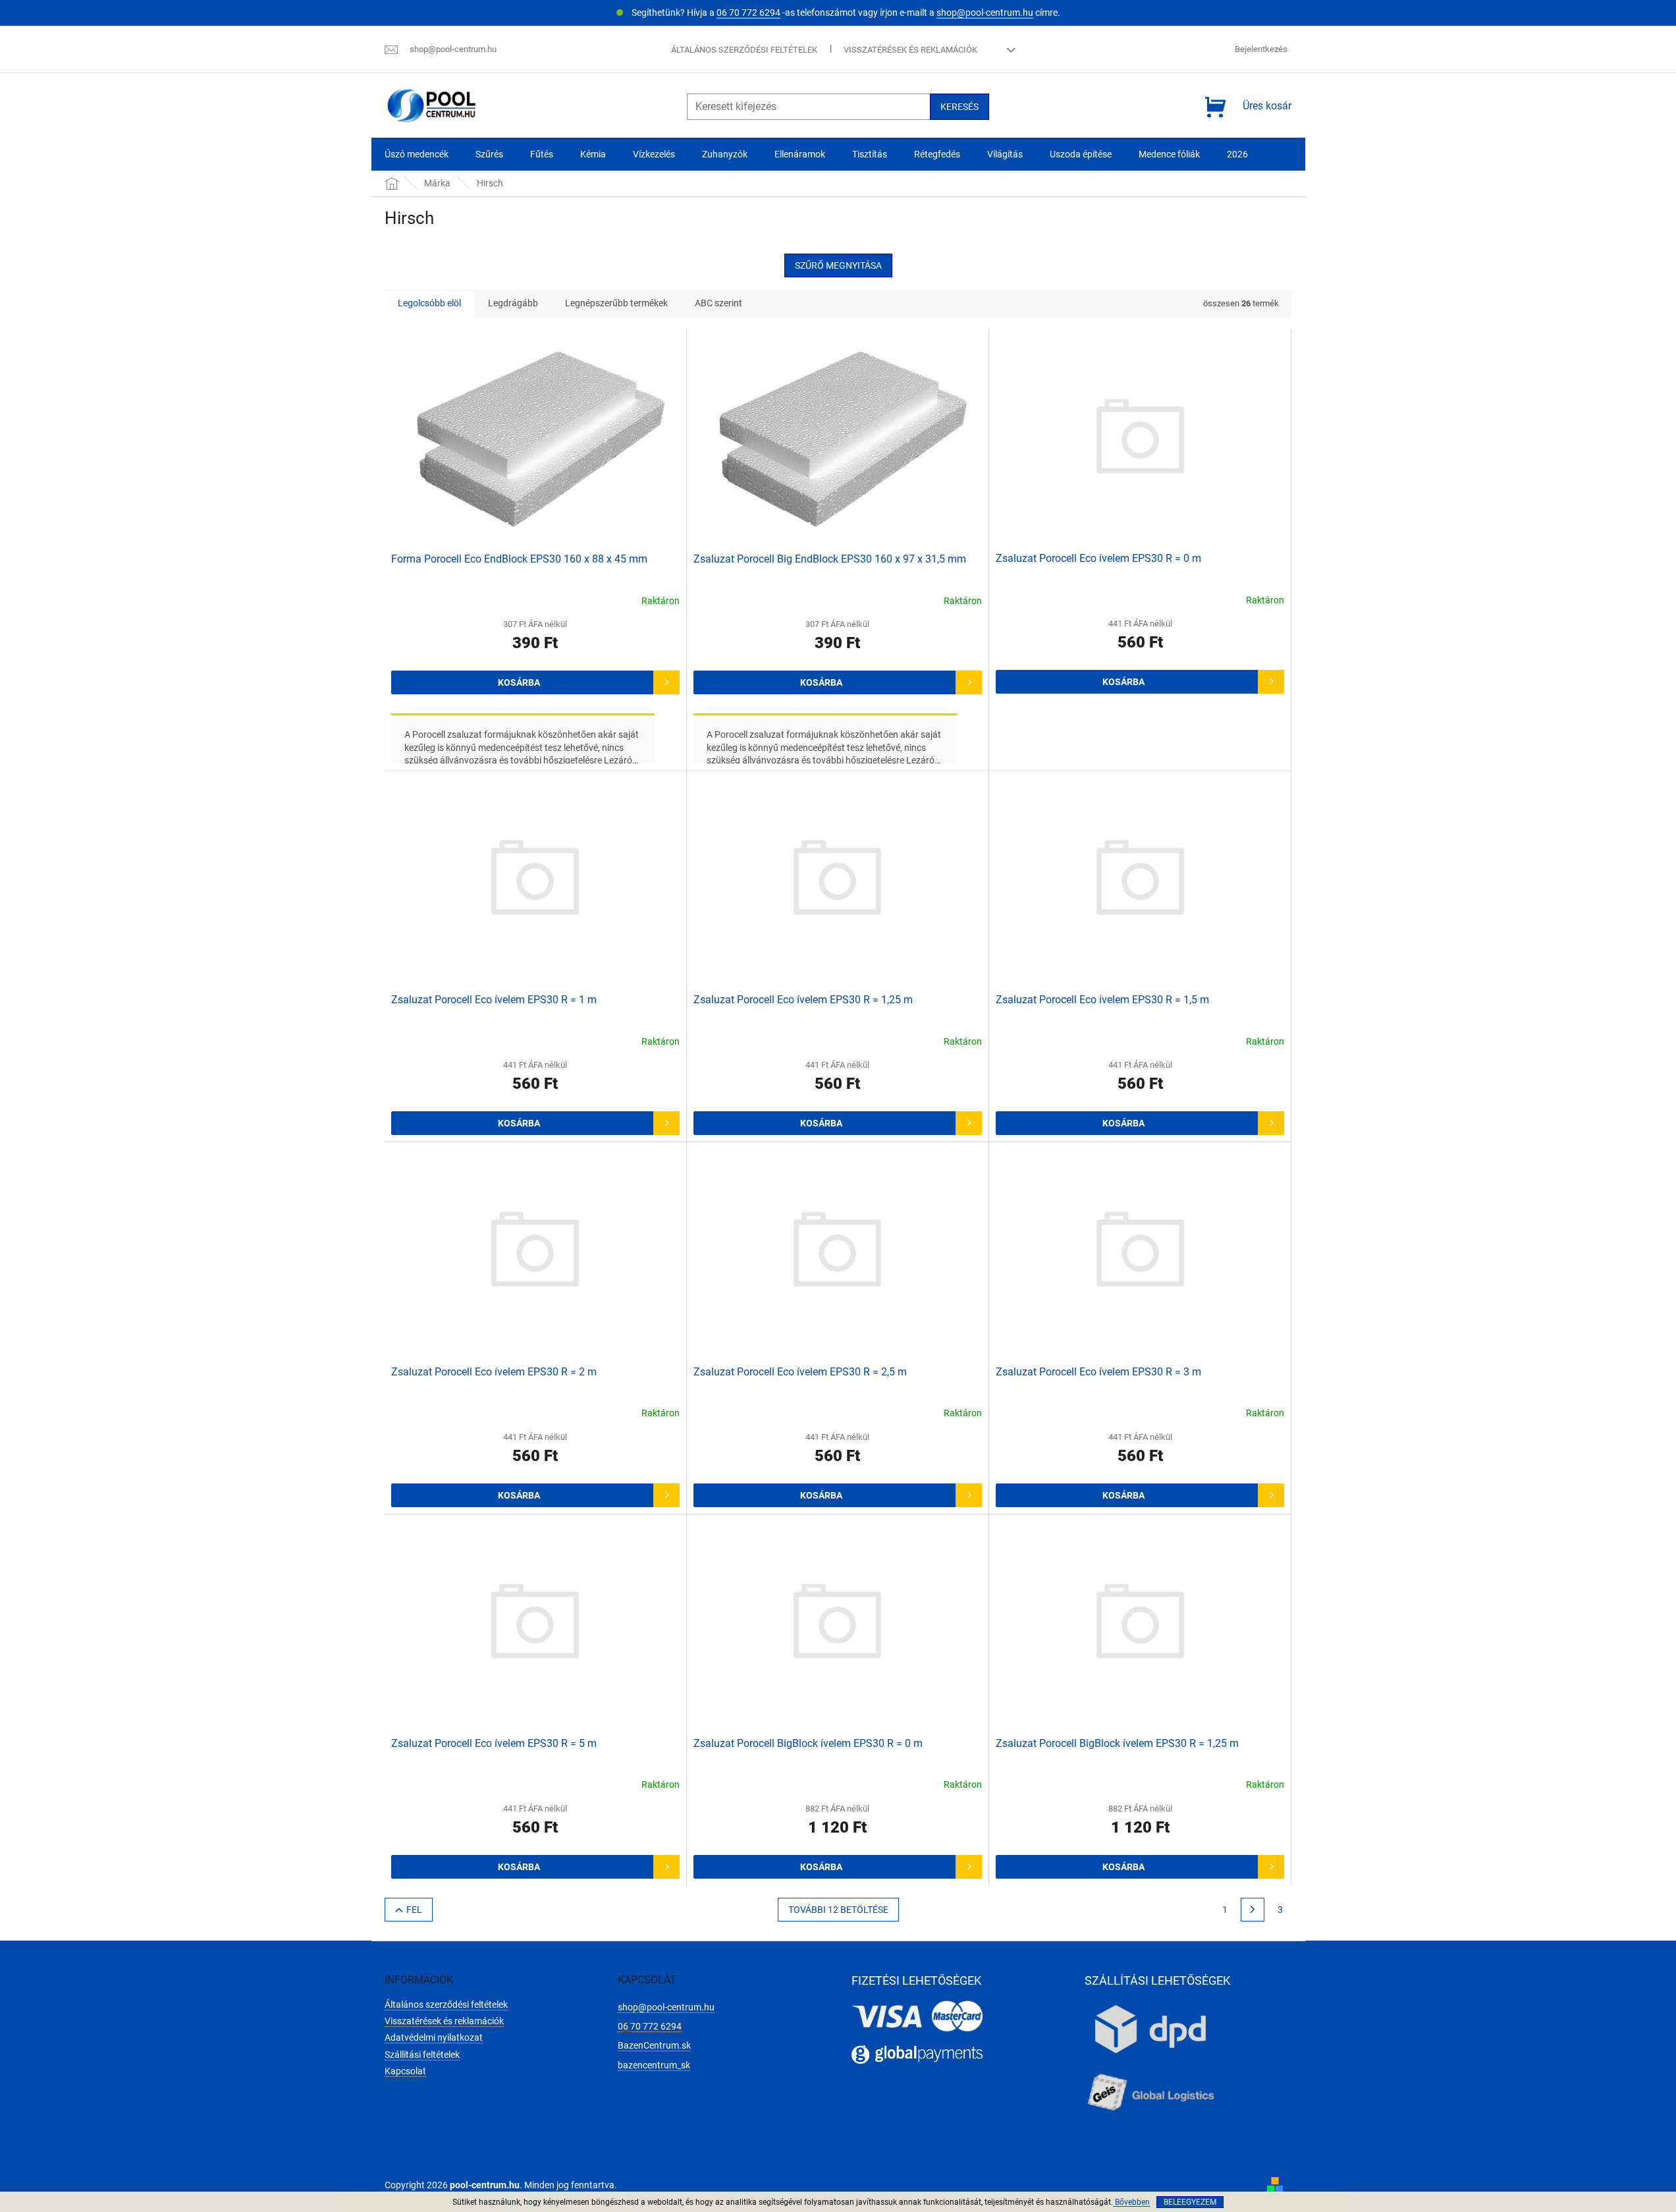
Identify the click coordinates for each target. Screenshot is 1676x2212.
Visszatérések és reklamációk (910, 50)
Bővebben (1131, 2202)
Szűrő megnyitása (838, 265)
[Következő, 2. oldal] (1253, 1910)
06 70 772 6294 (748, 13)
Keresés (960, 107)
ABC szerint (718, 303)
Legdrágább (513, 303)
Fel (414, 1910)
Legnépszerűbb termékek (616, 303)
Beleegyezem (1190, 2202)
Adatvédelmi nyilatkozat (434, 2037)
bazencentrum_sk (654, 2065)
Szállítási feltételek (422, 2055)
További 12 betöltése (838, 1910)
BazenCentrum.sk (654, 2045)
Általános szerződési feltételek (744, 50)
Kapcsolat (405, 2071)
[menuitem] (417, 154)
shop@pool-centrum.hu (985, 13)
